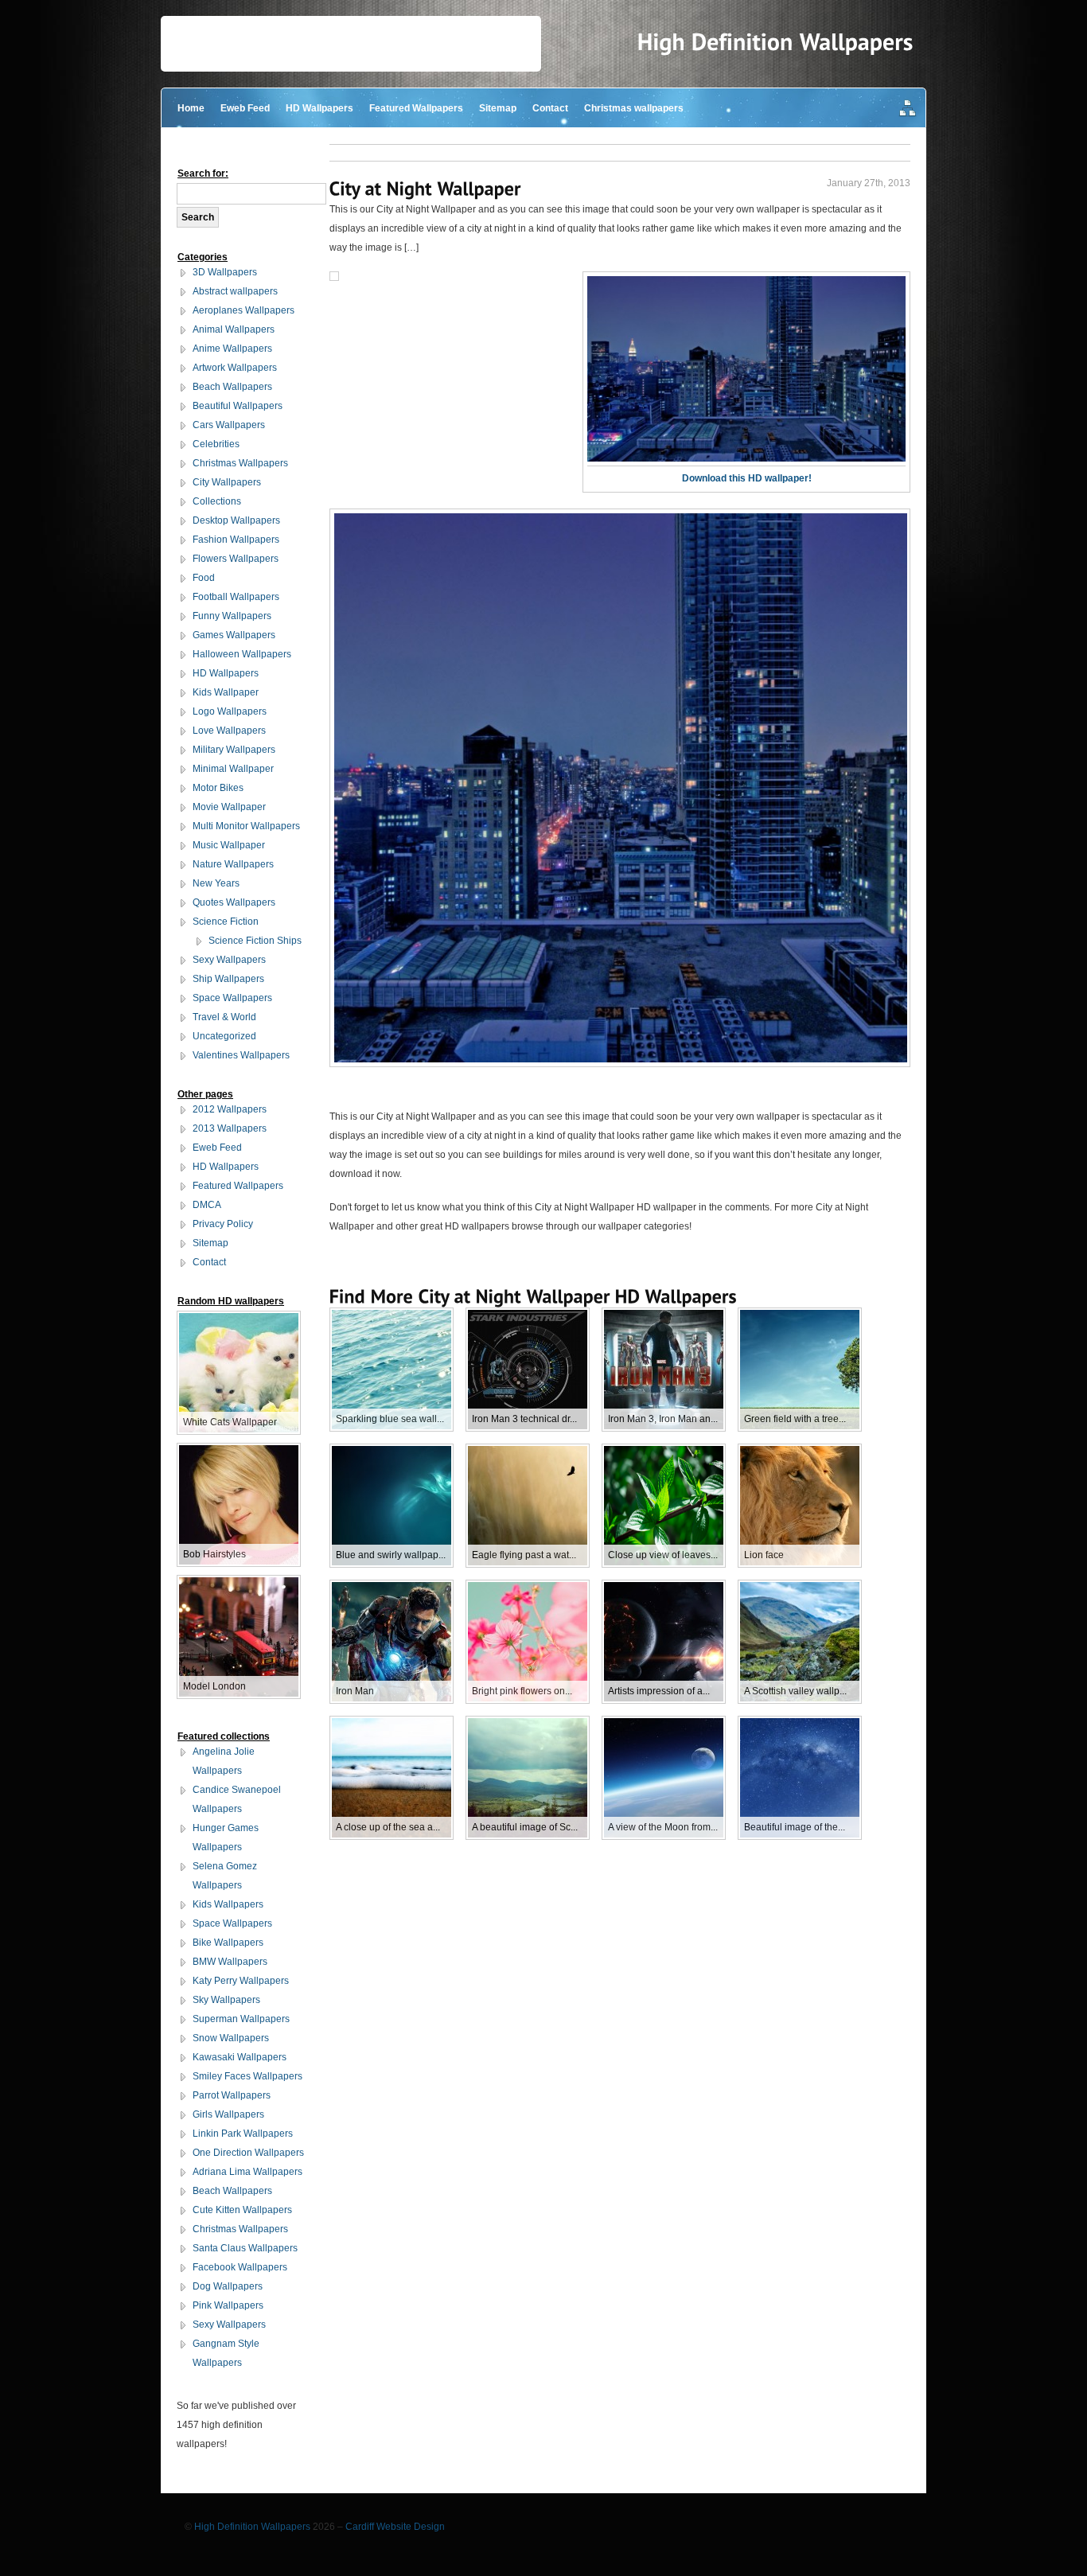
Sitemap (498, 108)
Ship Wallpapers (228, 979)
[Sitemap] (908, 109)
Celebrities (216, 444)
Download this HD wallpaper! (747, 478)
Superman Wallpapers (241, 2019)
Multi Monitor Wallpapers (246, 826)
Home (191, 108)
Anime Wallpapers (232, 349)
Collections (217, 501)
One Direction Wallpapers (248, 2153)
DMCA (207, 1205)
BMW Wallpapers (230, 1962)
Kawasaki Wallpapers (240, 2057)
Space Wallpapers (232, 998)
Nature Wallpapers (233, 864)
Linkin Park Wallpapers (243, 2134)
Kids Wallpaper (226, 692)
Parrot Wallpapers (232, 2095)
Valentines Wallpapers (241, 1055)
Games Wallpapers (234, 635)
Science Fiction (226, 922)
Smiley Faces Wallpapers (247, 2076)
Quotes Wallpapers (234, 902)
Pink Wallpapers (228, 2305)
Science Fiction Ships (255, 941)
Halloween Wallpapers (242, 654)
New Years (216, 883)
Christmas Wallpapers (240, 463)
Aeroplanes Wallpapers (244, 310)
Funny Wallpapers (232, 616)
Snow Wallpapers (231, 2038)
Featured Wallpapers (416, 108)
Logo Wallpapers (230, 711)
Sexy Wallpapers (229, 960)
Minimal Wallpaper (233, 769)
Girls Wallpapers (228, 2114)
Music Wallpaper (229, 845)
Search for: (203, 173)
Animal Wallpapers (234, 329)
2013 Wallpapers (230, 1128)
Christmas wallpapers (634, 108)
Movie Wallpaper (229, 807)
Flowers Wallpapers (236, 559)
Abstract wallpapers (235, 291)
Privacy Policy (223, 1224)
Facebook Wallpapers (240, 2267)
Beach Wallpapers (232, 387)
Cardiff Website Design (395, 2527)
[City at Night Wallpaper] (425, 188)
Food (204, 578)
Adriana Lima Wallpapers (247, 2172)
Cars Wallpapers (229, 425)
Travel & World (224, 1017)
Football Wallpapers (236, 597)
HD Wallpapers (319, 108)
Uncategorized (224, 1036)
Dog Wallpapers (228, 2286)
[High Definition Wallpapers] (775, 42)
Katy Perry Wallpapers (241, 1981)
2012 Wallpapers (230, 1109)
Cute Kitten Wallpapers (242, 2210)
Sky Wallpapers (226, 2000)
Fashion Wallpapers (236, 540)
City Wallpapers (227, 482)
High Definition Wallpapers (252, 2527)
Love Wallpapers (229, 731)
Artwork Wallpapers (235, 368)
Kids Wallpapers (228, 1904)
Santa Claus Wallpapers (245, 2248)
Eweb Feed (245, 108)
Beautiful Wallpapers (238, 406)
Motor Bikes (218, 788)
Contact (550, 108)
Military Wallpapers (234, 750)
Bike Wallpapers (228, 1943)
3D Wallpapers (225, 272)
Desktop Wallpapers (236, 520)
